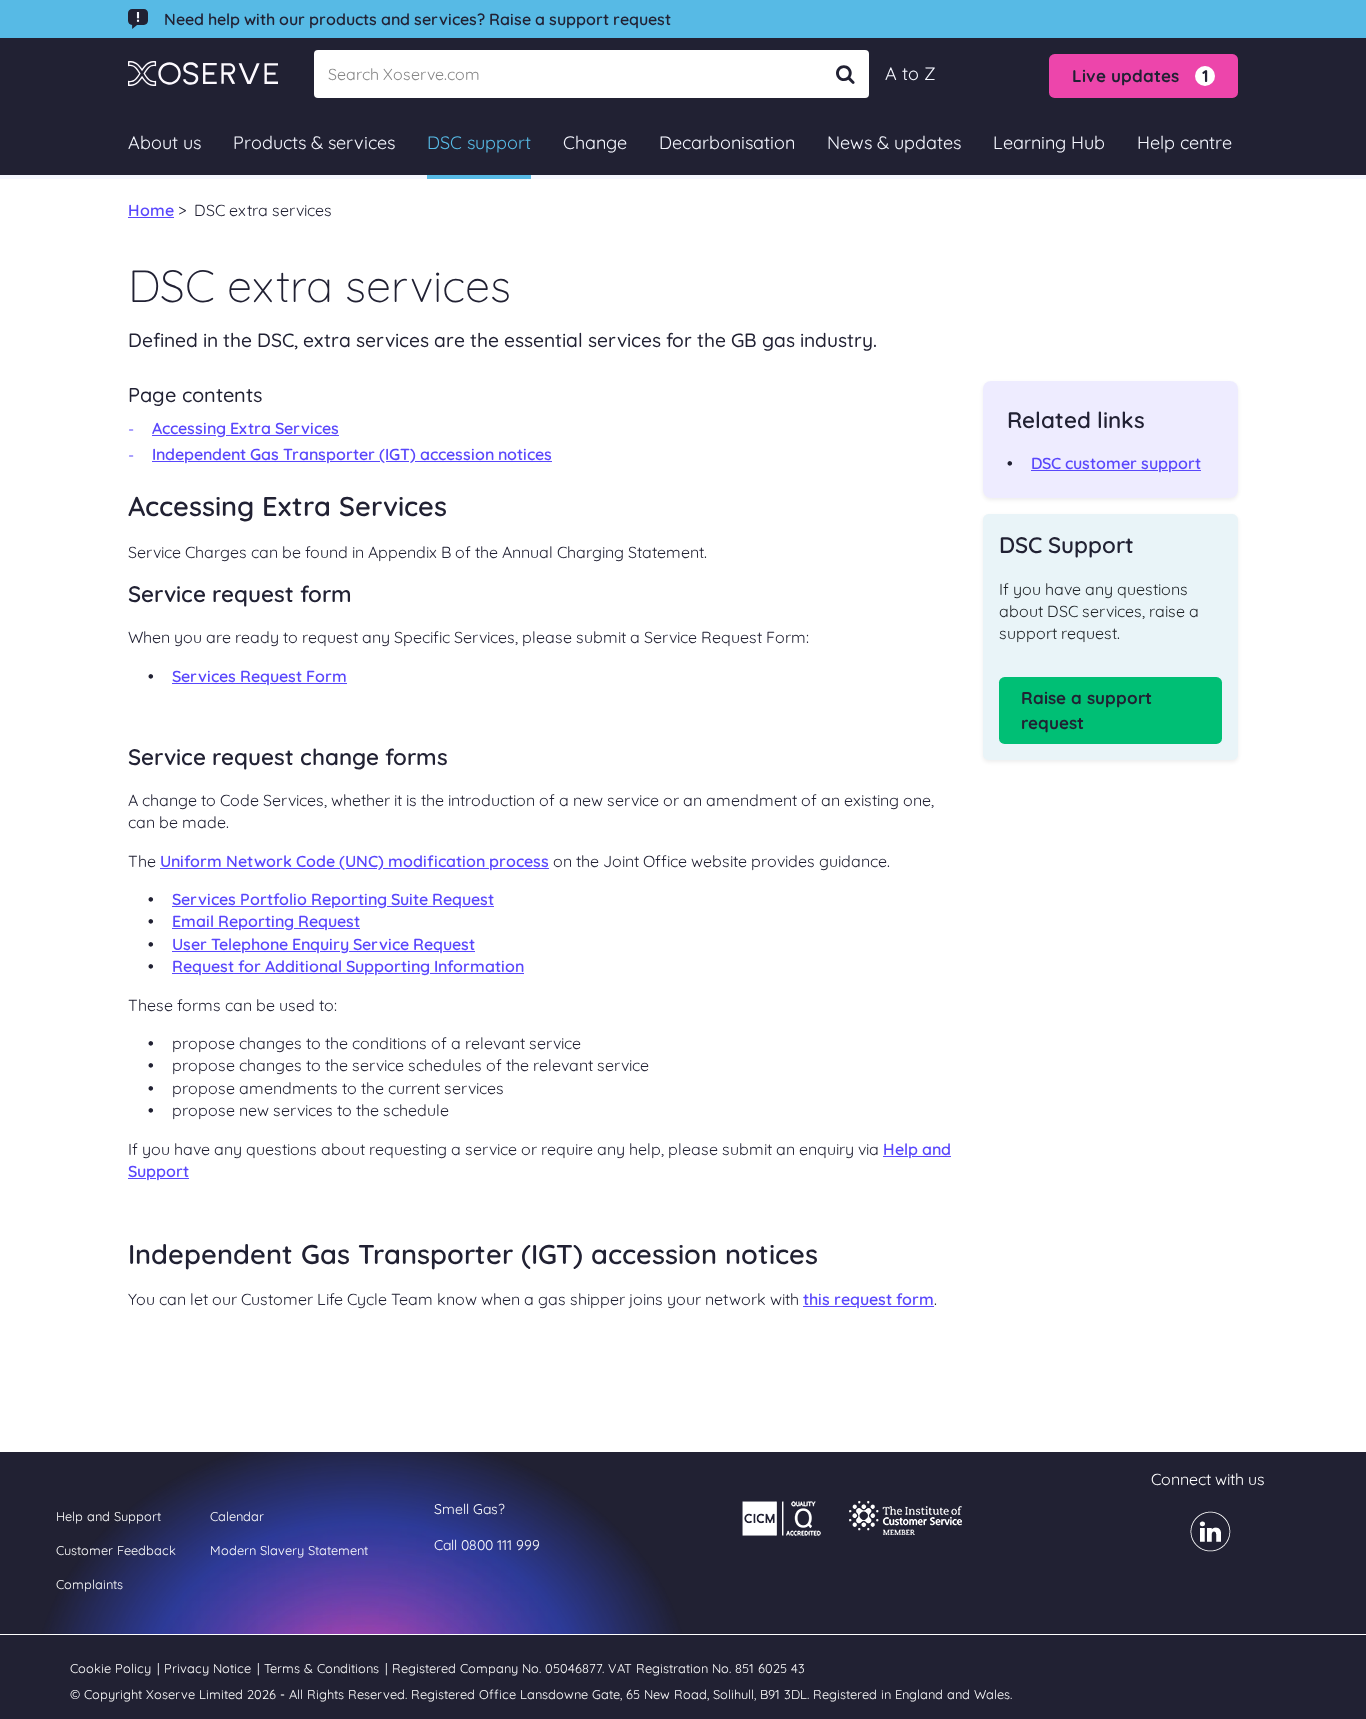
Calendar (237, 1516)
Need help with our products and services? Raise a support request (417, 19)
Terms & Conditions (323, 1668)
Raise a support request (1086, 710)
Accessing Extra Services (245, 428)
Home (151, 210)
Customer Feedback (116, 1550)
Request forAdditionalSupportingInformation (348, 966)
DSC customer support (1116, 463)
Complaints (89, 1584)
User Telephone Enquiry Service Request (323, 944)
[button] (1143, 76)
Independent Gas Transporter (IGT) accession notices (352, 454)
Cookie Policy (112, 1668)
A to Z (910, 73)
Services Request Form (259, 676)
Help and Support (108, 1516)
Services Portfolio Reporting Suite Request (333, 899)
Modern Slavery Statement (289, 1550)
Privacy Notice (209, 1668)
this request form (868, 1299)
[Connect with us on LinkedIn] (1198, 1545)
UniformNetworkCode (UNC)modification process (354, 861)
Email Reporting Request (266, 921)
